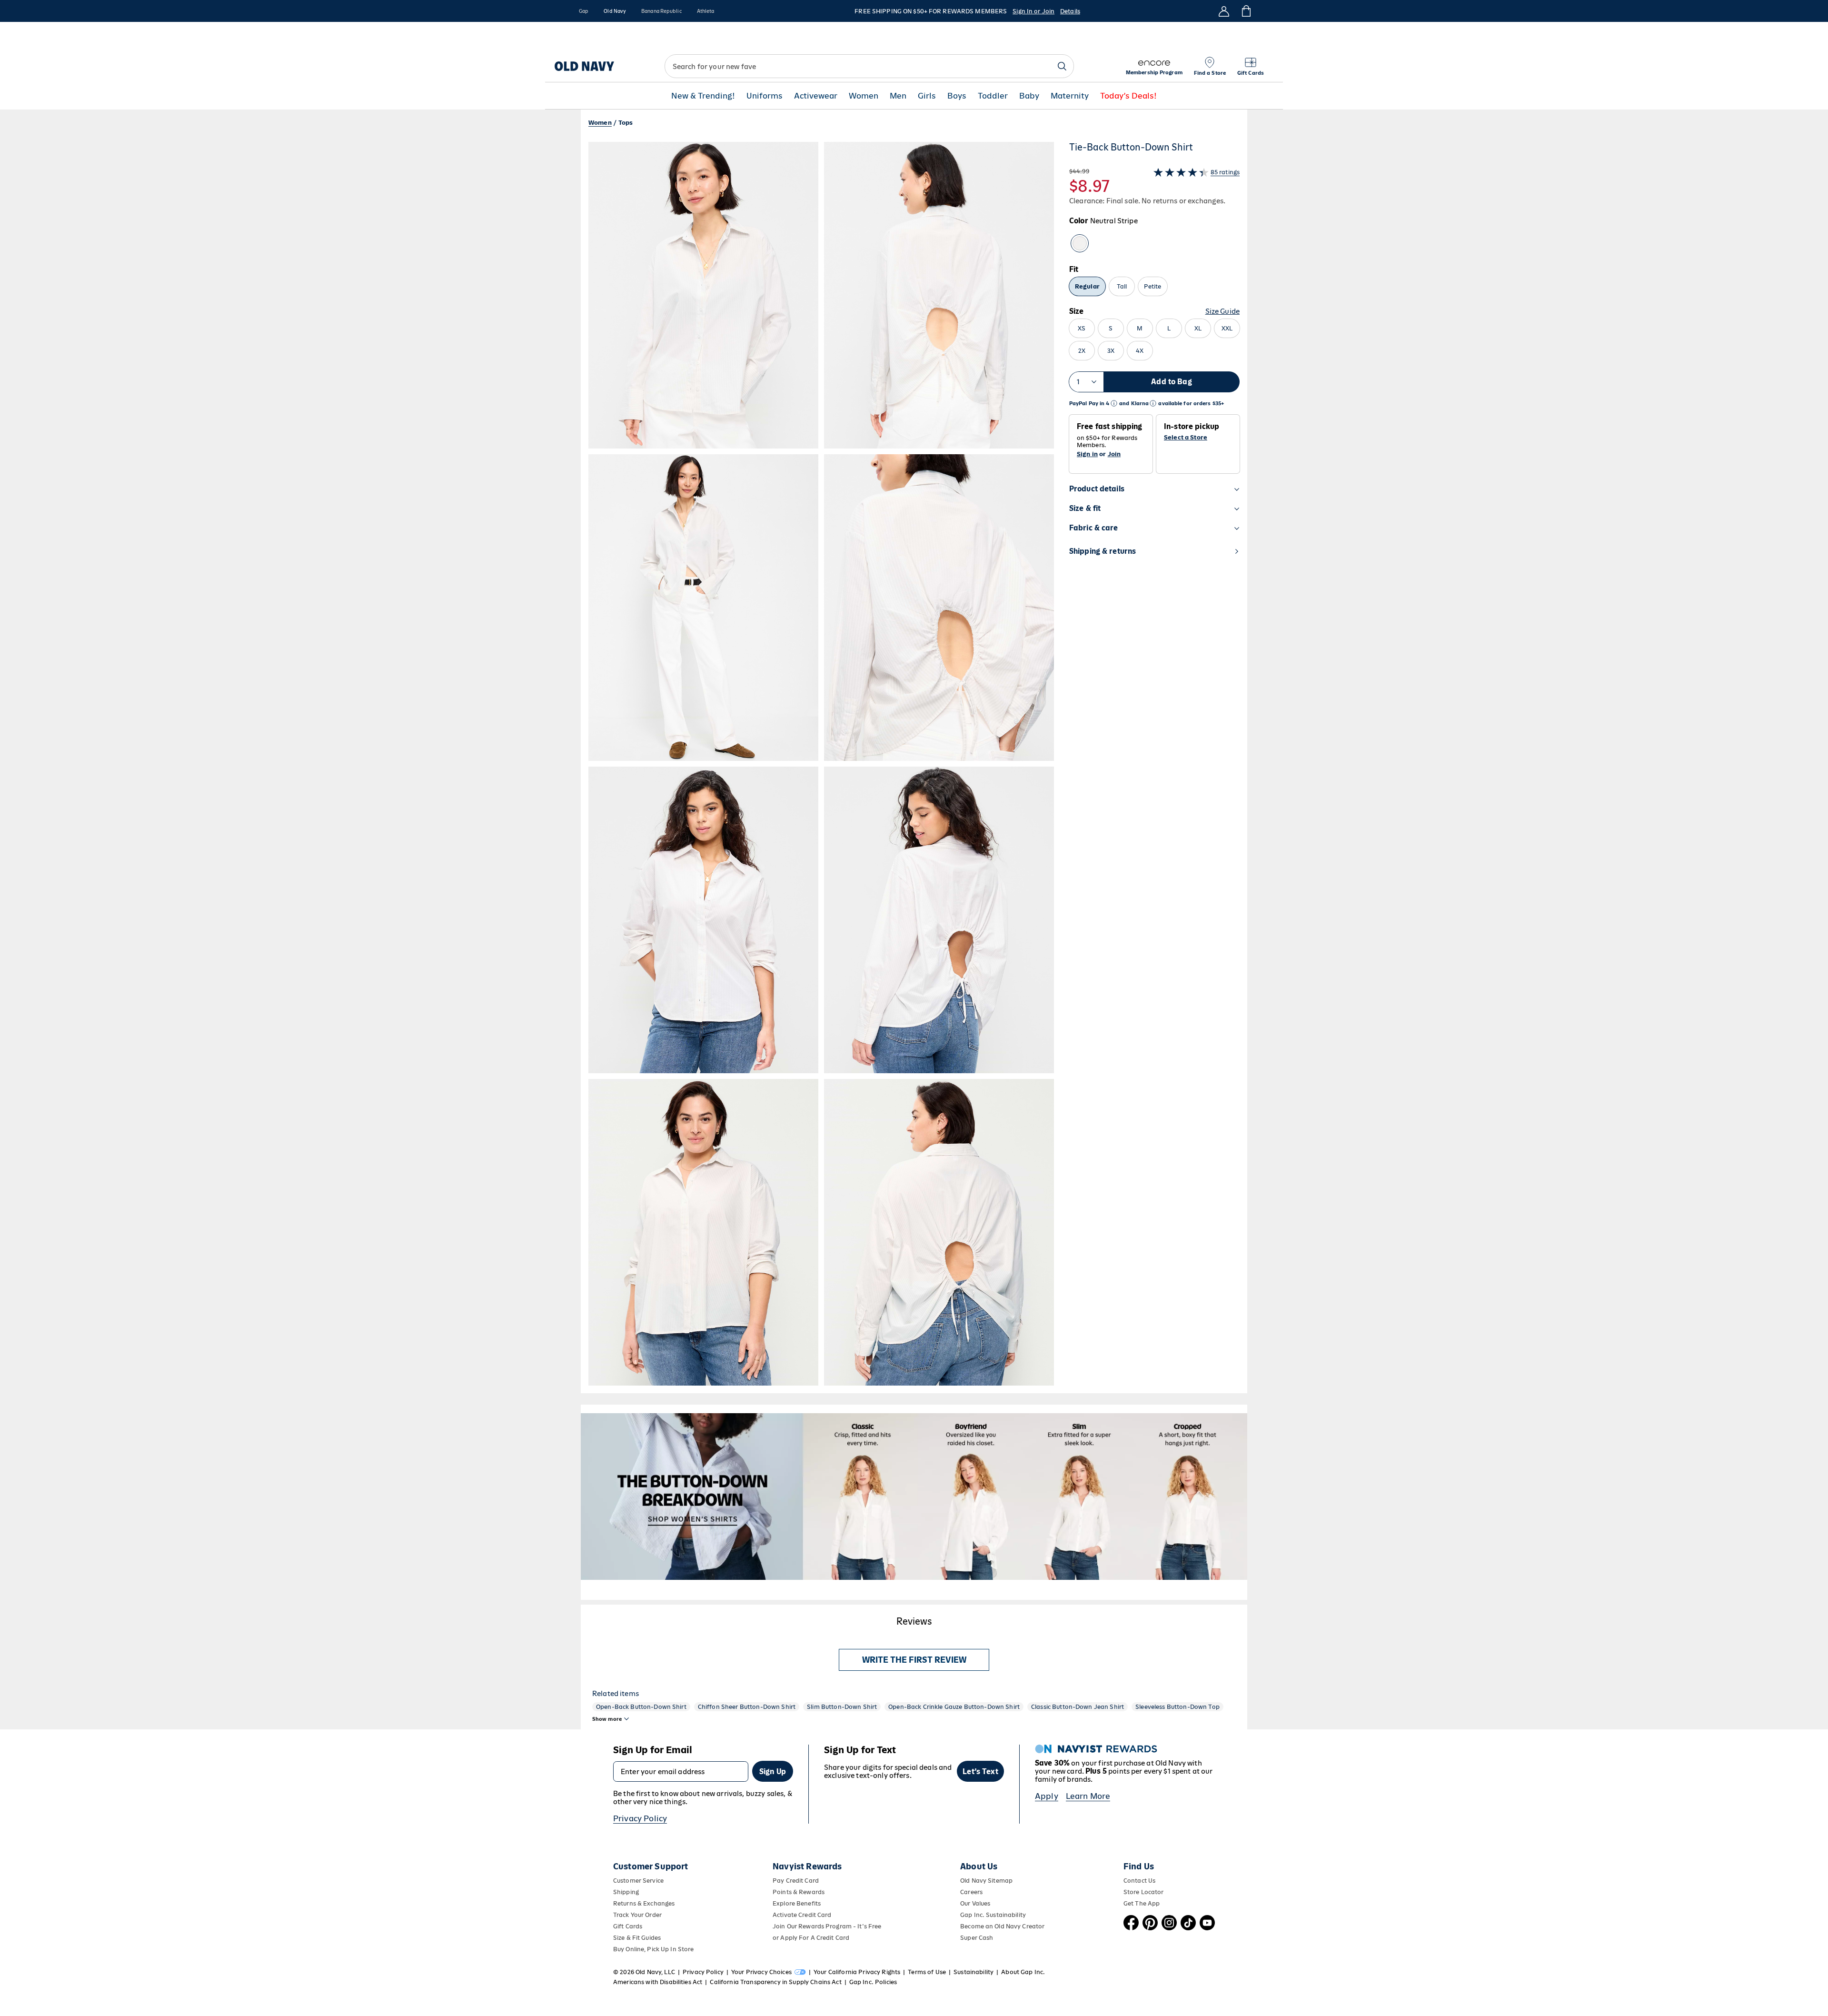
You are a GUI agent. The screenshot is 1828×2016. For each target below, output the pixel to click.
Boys (957, 96)
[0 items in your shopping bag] (1246, 11)
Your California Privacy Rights (857, 1972)
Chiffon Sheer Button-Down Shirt (747, 1707)
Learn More (1088, 1796)
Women (864, 96)
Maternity (1070, 96)
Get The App (1142, 1903)
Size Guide (1222, 311)
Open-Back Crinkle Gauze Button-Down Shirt (954, 1707)
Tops (626, 123)
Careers (971, 1892)
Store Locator (1144, 1892)
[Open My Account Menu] (1224, 11)
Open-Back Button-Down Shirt (641, 1707)
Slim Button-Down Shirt (842, 1707)
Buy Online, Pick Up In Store (653, 1949)
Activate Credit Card (802, 1915)
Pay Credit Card (796, 1881)
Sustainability (974, 1972)
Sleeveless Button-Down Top (1177, 1707)
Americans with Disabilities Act (658, 1982)
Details (1070, 11)
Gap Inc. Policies (873, 1982)
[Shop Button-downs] (914, 1497)
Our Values (975, 1903)
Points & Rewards (799, 1892)
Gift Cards (628, 1926)
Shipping (626, 1892)
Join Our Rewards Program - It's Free (827, 1926)
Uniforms (765, 96)
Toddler (993, 96)
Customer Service (638, 1881)
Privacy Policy (640, 1818)
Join (1114, 454)
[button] (821, 764)
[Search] (1062, 66)
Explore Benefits (797, 1903)
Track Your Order (637, 1915)
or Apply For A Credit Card (811, 1938)
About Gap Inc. (1023, 1972)
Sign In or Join (1033, 11)
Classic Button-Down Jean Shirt (1078, 1707)
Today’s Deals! (1128, 96)
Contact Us (1139, 1881)
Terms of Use (927, 1972)
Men (898, 96)
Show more (607, 1719)
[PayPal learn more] (1114, 404)
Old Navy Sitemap (986, 1881)
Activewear (816, 96)
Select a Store (1186, 438)
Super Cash (977, 1938)
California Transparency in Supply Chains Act (775, 1982)
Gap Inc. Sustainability (993, 1915)
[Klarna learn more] (1153, 404)
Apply (1047, 1796)
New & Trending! (703, 96)
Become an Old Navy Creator (1002, 1926)
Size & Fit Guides (637, 1938)
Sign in (1087, 454)
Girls (927, 96)
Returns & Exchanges (644, 1903)
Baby (1029, 96)
